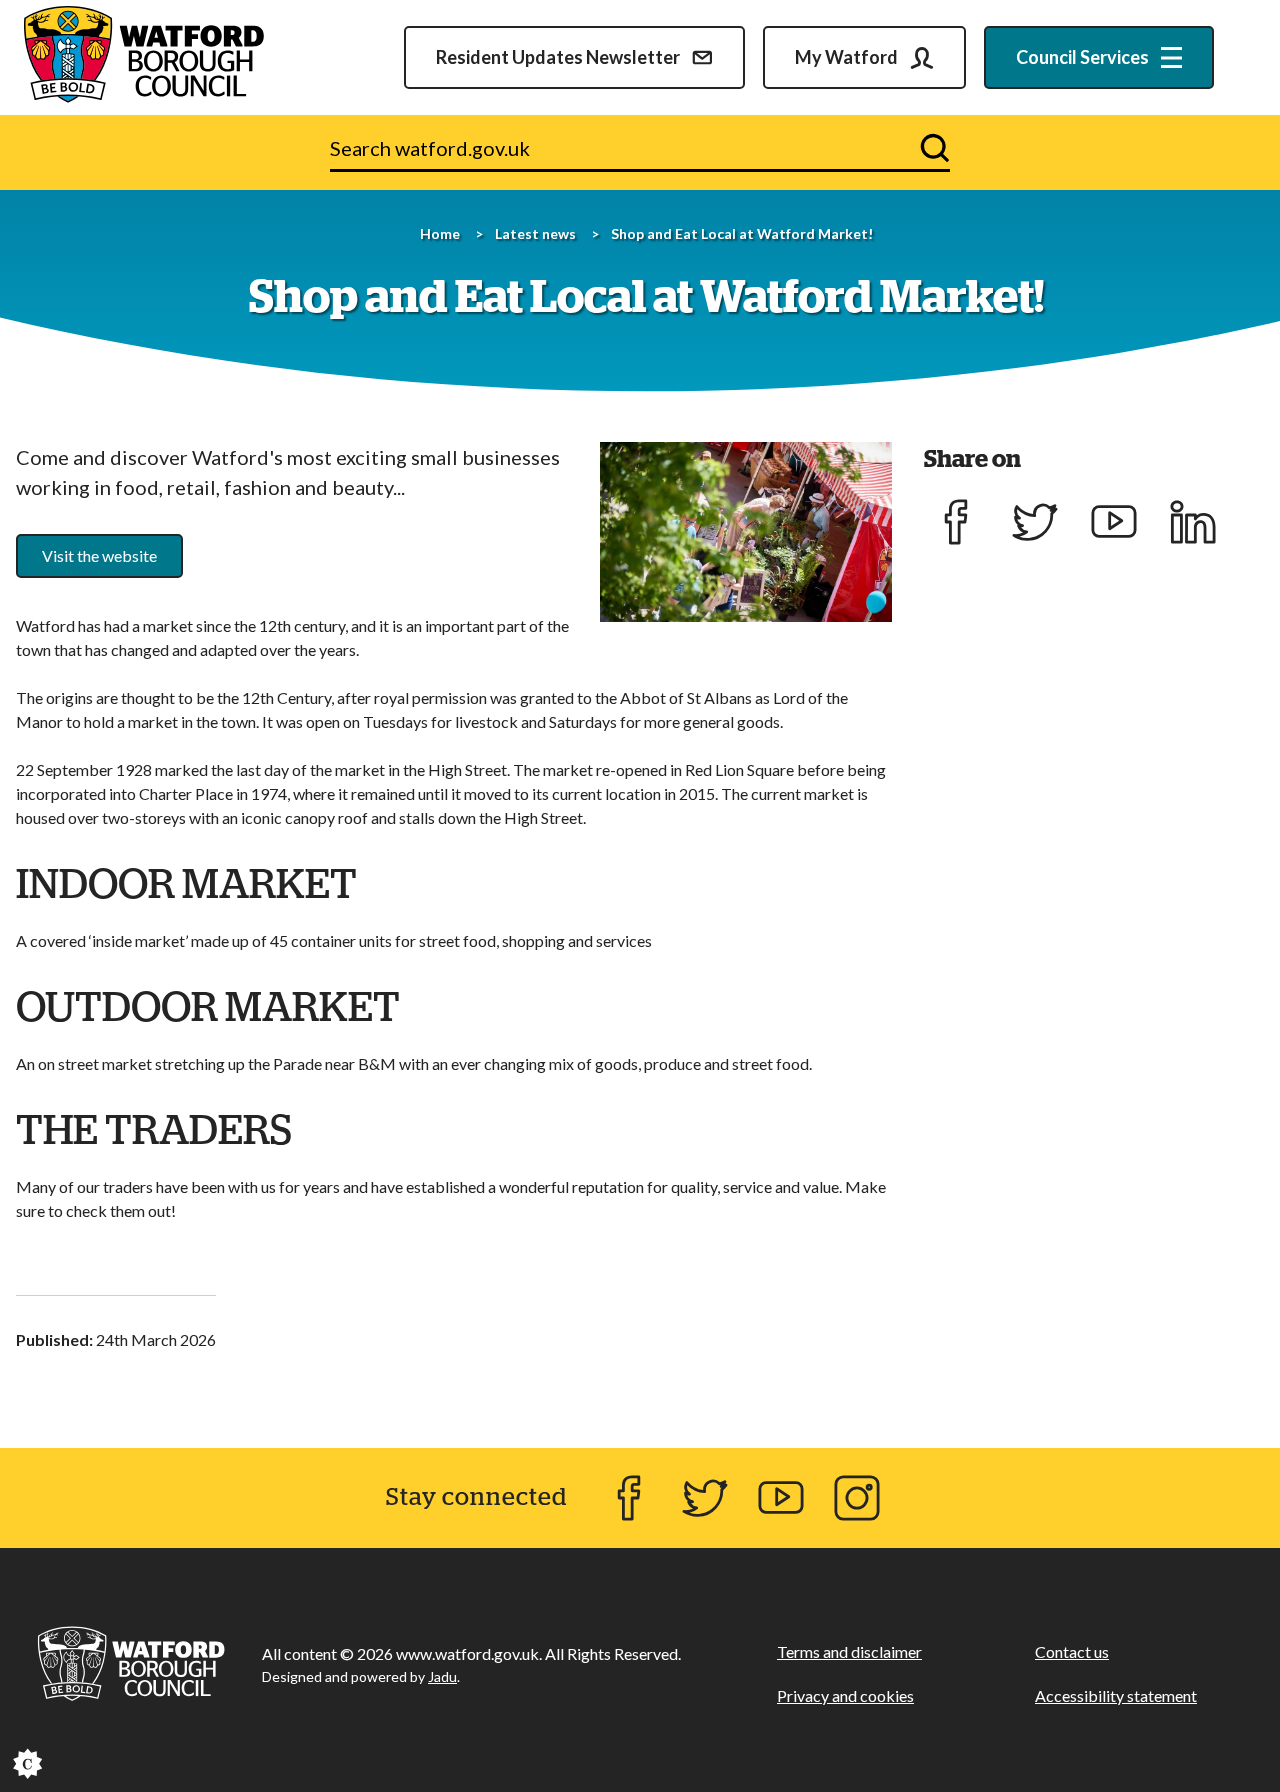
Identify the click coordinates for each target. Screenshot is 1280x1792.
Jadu (442, 1676)
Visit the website (99, 555)
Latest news (535, 233)
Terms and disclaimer (849, 1651)
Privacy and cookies (845, 1695)
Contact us (1072, 1651)
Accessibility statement (1116, 1695)
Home (440, 233)
